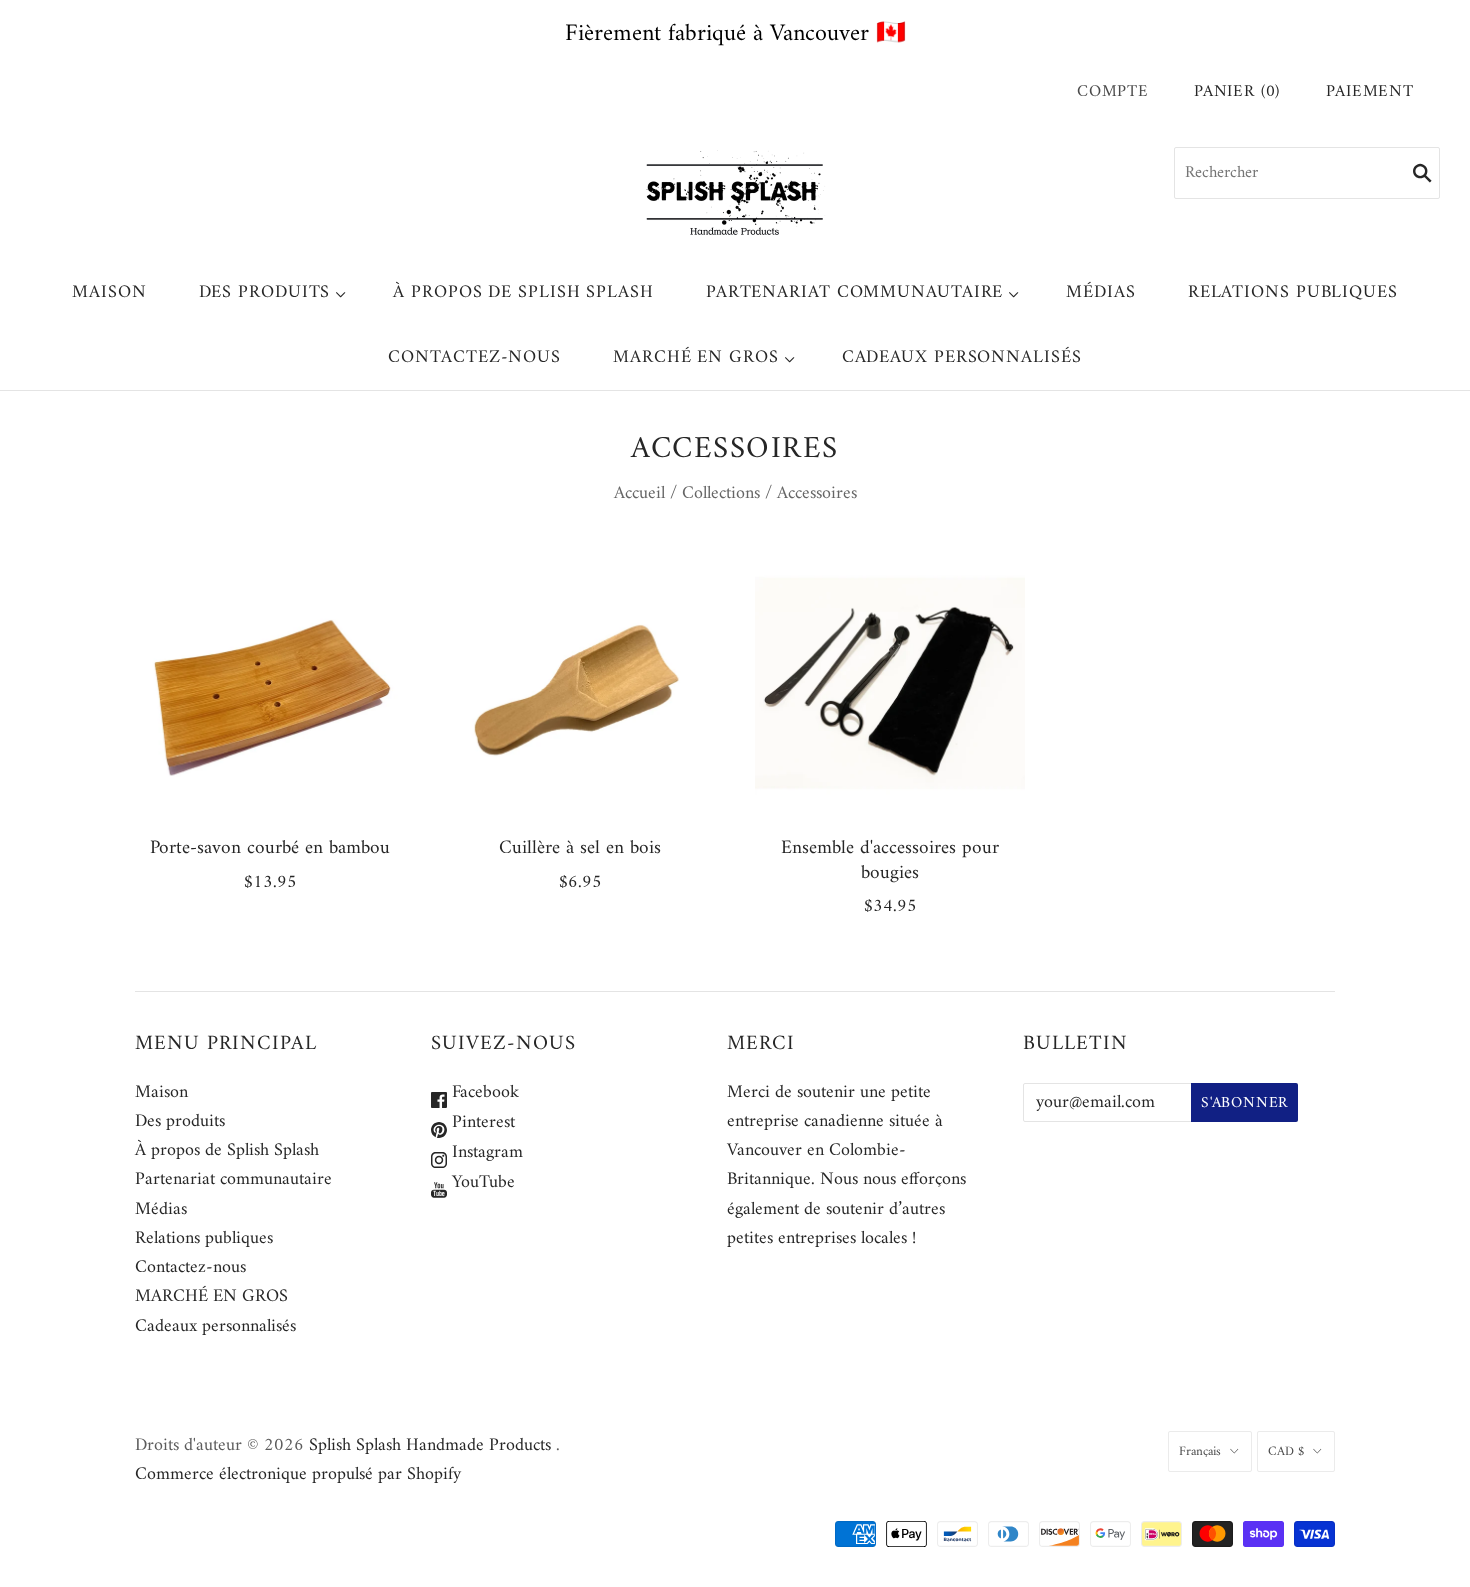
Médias (1100, 292)
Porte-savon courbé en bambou (270, 848)
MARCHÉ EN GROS (696, 357)
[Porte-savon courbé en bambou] (270, 683)
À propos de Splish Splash (523, 292)
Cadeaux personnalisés (962, 357)
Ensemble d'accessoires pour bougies (890, 860)
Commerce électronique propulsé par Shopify (298, 1474)
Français (1200, 1451)
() (1237, 92)
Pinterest (481, 1122)
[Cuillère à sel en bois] (580, 683)
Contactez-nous (474, 357)
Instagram (485, 1152)
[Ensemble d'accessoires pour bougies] (890, 683)
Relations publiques (1293, 292)
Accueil (639, 493)
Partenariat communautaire (855, 292)
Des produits (265, 292)
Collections (721, 493)
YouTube (481, 1182)
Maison (109, 292)
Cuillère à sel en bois (580, 848)
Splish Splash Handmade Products (430, 1445)
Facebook (483, 1092)
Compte (1113, 92)
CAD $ (1286, 1451)
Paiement (1370, 92)
